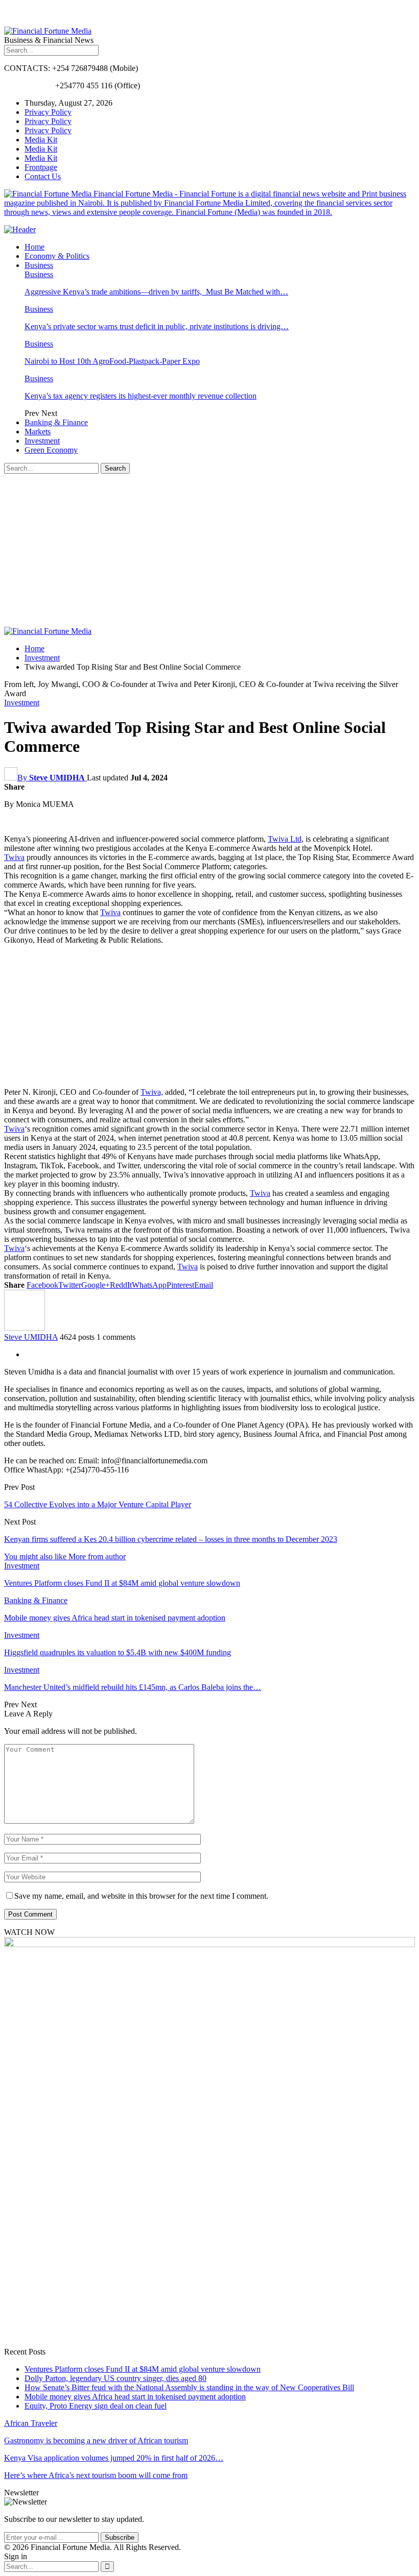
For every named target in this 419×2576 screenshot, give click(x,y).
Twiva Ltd (285, 839)
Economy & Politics (57, 256)
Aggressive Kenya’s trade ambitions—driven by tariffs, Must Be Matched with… (156, 292)
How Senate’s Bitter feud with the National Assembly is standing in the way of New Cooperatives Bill (189, 2387)
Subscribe (120, 2537)
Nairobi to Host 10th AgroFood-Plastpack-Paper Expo (112, 361)
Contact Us (43, 176)
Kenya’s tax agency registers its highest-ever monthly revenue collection (141, 396)
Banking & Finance (56, 422)
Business (39, 265)
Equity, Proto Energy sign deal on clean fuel (96, 2406)
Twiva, (152, 1092)
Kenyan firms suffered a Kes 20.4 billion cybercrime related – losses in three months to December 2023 (171, 1539)
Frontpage (41, 167)
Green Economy (51, 450)
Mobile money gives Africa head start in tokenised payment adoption (135, 2397)
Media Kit (41, 140)
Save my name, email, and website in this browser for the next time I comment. (141, 1896)
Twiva (14, 857)
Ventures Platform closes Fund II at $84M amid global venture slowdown (143, 2369)
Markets (38, 432)
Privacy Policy (48, 112)
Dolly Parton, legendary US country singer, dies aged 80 (115, 2378)
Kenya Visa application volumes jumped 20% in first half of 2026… (114, 2458)
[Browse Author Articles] (25, 1328)
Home (34, 247)
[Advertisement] (209, 550)
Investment (42, 441)
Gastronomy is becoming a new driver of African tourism (96, 2440)
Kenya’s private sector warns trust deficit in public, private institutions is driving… (157, 326)
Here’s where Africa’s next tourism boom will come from (96, 2475)
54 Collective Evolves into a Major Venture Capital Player (98, 1504)
